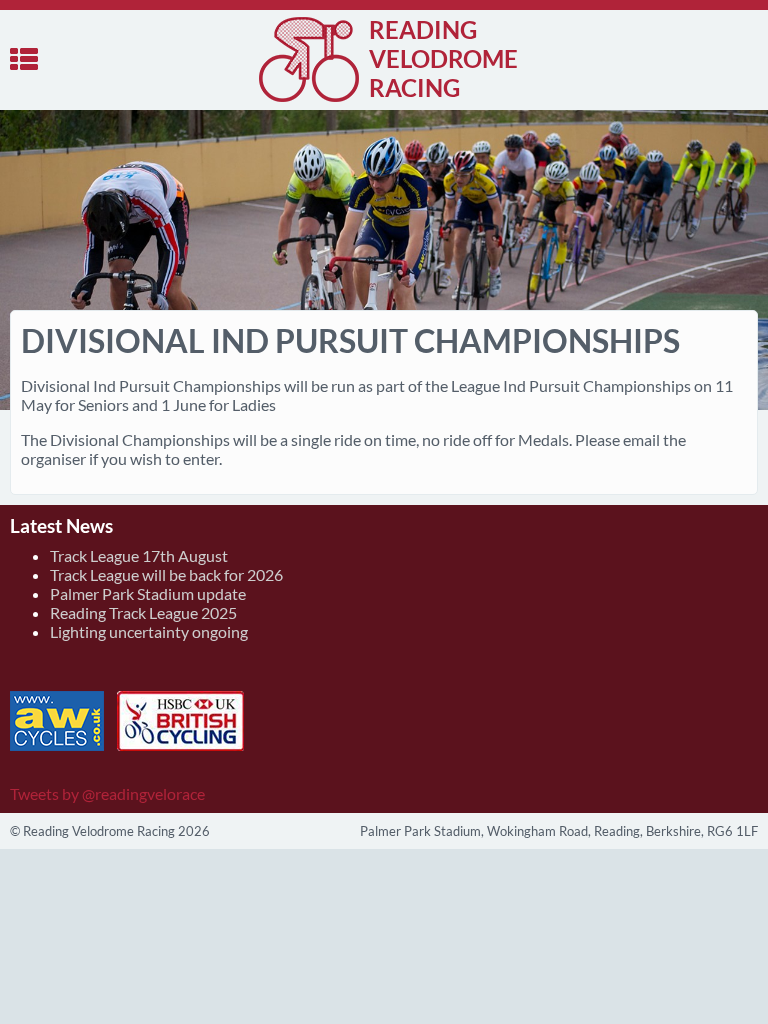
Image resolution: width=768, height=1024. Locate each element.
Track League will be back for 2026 (166, 574)
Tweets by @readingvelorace (107, 793)
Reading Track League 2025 (143, 612)
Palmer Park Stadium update (148, 593)
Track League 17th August (139, 555)
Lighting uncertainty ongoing (149, 631)
